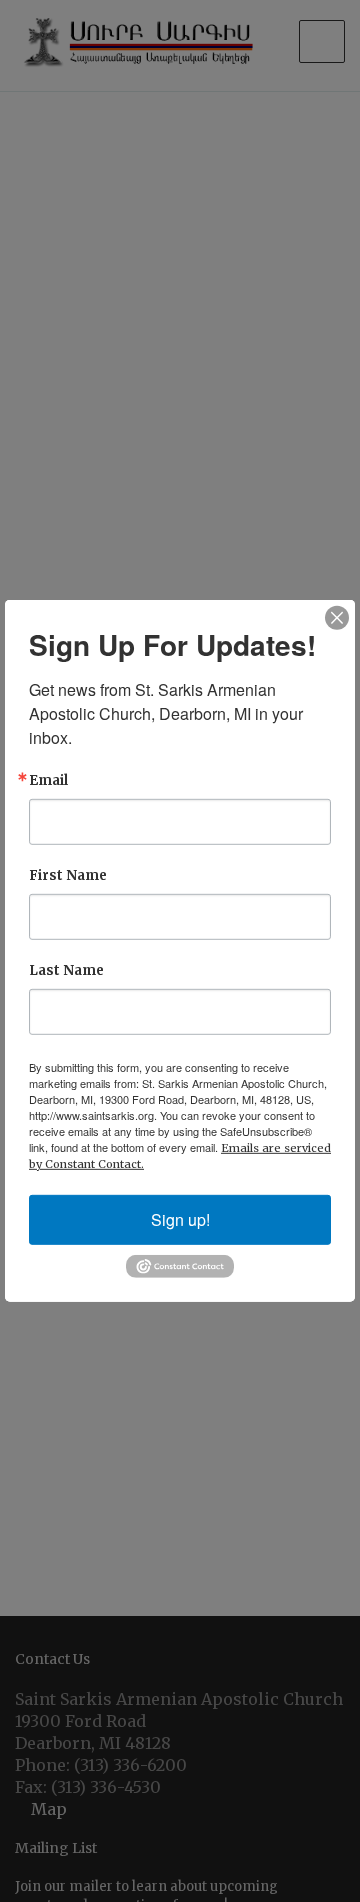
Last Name (66, 970)
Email (48, 780)
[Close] (337, 618)
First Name (68, 875)
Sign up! (180, 1219)
